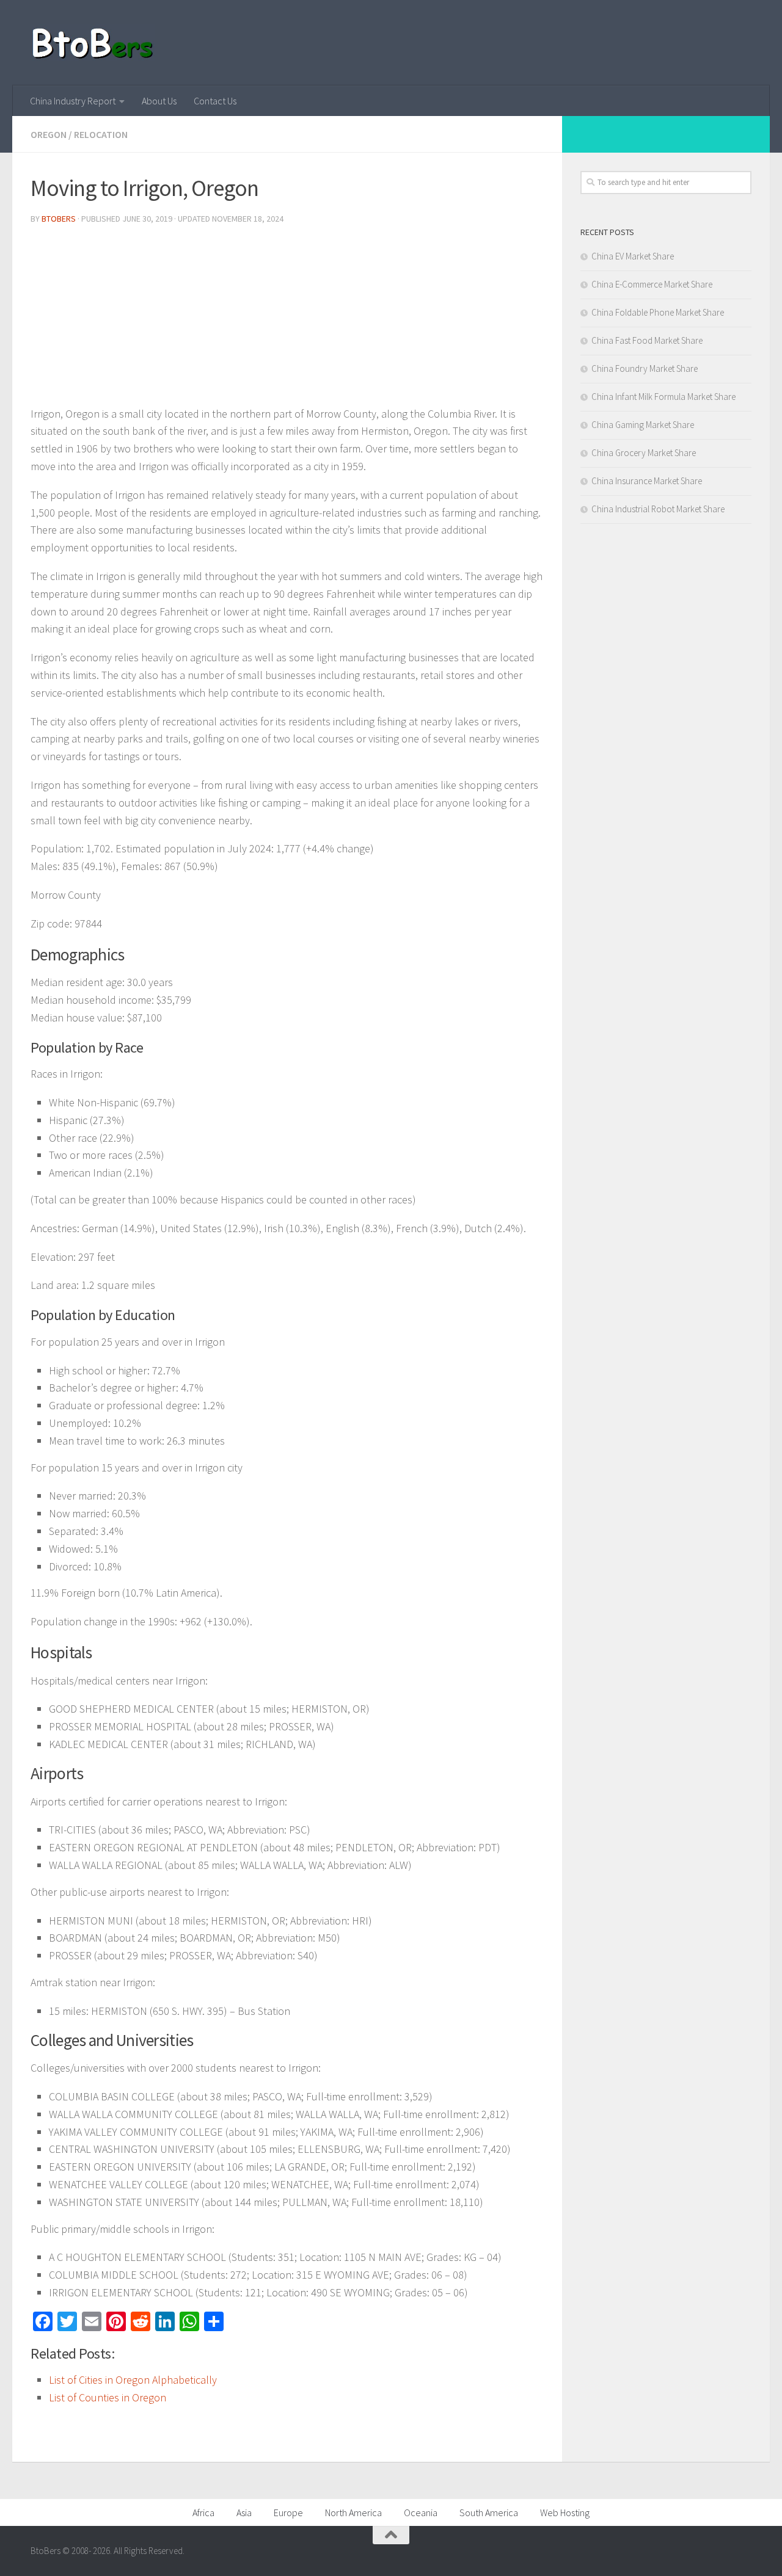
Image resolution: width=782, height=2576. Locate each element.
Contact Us (215, 101)
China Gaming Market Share (643, 425)
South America (489, 2513)
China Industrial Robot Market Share (658, 509)
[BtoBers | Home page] (93, 43)
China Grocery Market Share (644, 453)
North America (353, 2513)
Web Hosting (565, 2513)
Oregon (49, 134)
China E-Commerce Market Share (652, 284)
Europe (288, 2513)
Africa (203, 2513)
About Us (159, 101)
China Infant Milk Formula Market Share (663, 397)
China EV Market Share (633, 256)
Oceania (421, 2513)
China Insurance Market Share (647, 481)
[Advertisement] (287, 320)
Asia (244, 2513)
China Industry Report (73, 101)
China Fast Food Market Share (647, 340)
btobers (59, 219)
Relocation (101, 134)
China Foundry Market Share (645, 368)
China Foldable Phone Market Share (658, 312)
